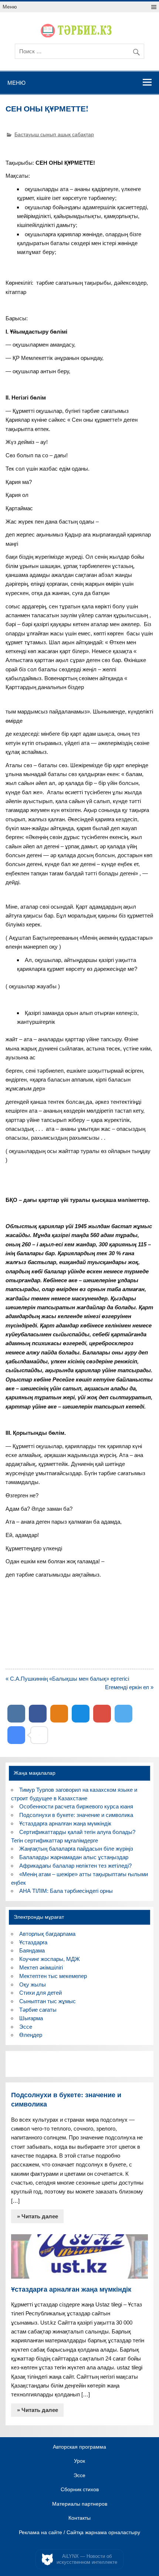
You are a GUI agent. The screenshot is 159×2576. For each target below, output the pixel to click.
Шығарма (31, 2018)
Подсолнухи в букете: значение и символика (76, 1815)
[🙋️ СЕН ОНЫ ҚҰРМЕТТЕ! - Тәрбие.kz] (16, 1735)
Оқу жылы (33, 1984)
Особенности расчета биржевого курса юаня (76, 1806)
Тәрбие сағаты (38, 2010)
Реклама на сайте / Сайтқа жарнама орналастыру (79, 2533)
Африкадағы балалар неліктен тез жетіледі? (75, 1866)
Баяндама (32, 1950)
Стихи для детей (40, 1993)
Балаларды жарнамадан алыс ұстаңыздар (74, 1857)
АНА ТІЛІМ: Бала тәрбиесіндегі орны (66, 1891)
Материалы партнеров (80, 2504)
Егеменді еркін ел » (129, 1687)
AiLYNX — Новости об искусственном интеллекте (87, 2559)
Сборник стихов (80, 2490)
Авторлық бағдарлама (47, 1934)
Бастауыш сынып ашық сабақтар (54, 135)
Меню (10, 7)
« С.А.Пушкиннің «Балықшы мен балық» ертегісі (67, 1679)
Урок (79, 2461)
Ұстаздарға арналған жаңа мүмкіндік (65, 1823)
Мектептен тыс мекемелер (53, 1976)
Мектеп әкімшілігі (41, 1967)
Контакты (79, 2518)
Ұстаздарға (33, 1942)
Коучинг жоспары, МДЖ (50, 1959)
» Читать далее (38, 2216)
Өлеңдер (31, 2035)
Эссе (26, 2027)
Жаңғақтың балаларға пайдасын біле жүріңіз (76, 1849)
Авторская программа (79, 2447)
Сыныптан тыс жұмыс (48, 2001)
